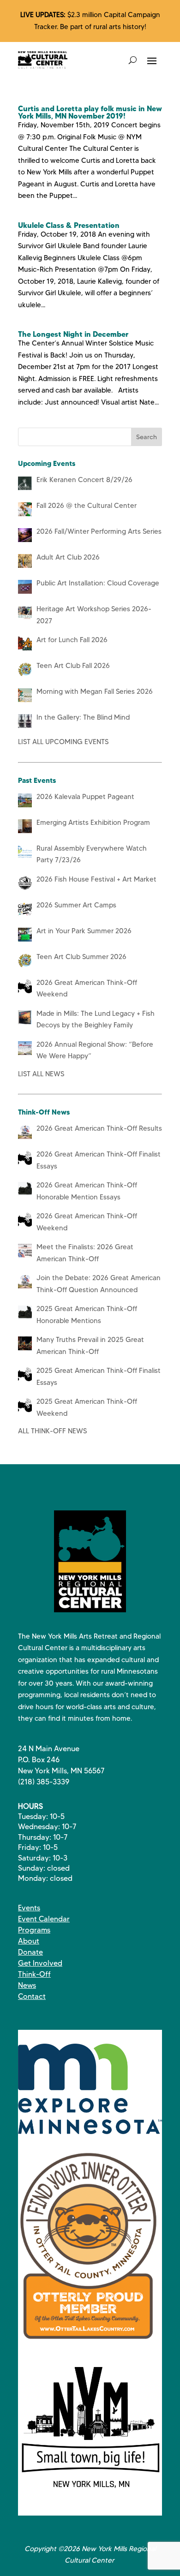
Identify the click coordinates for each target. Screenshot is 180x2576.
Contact (32, 1996)
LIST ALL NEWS (41, 1074)
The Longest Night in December (73, 334)
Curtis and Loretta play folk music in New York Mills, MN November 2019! (90, 112)
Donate (30, 1952)
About (29, 1941)
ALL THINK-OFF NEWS (52, 1431)
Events (29, 1908)
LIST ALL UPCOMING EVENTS (63, 742)
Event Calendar (44, 1919)
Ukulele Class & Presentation (69, 225)
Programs (34, 1930)
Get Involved (40, 1963)
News (27, 1985)
